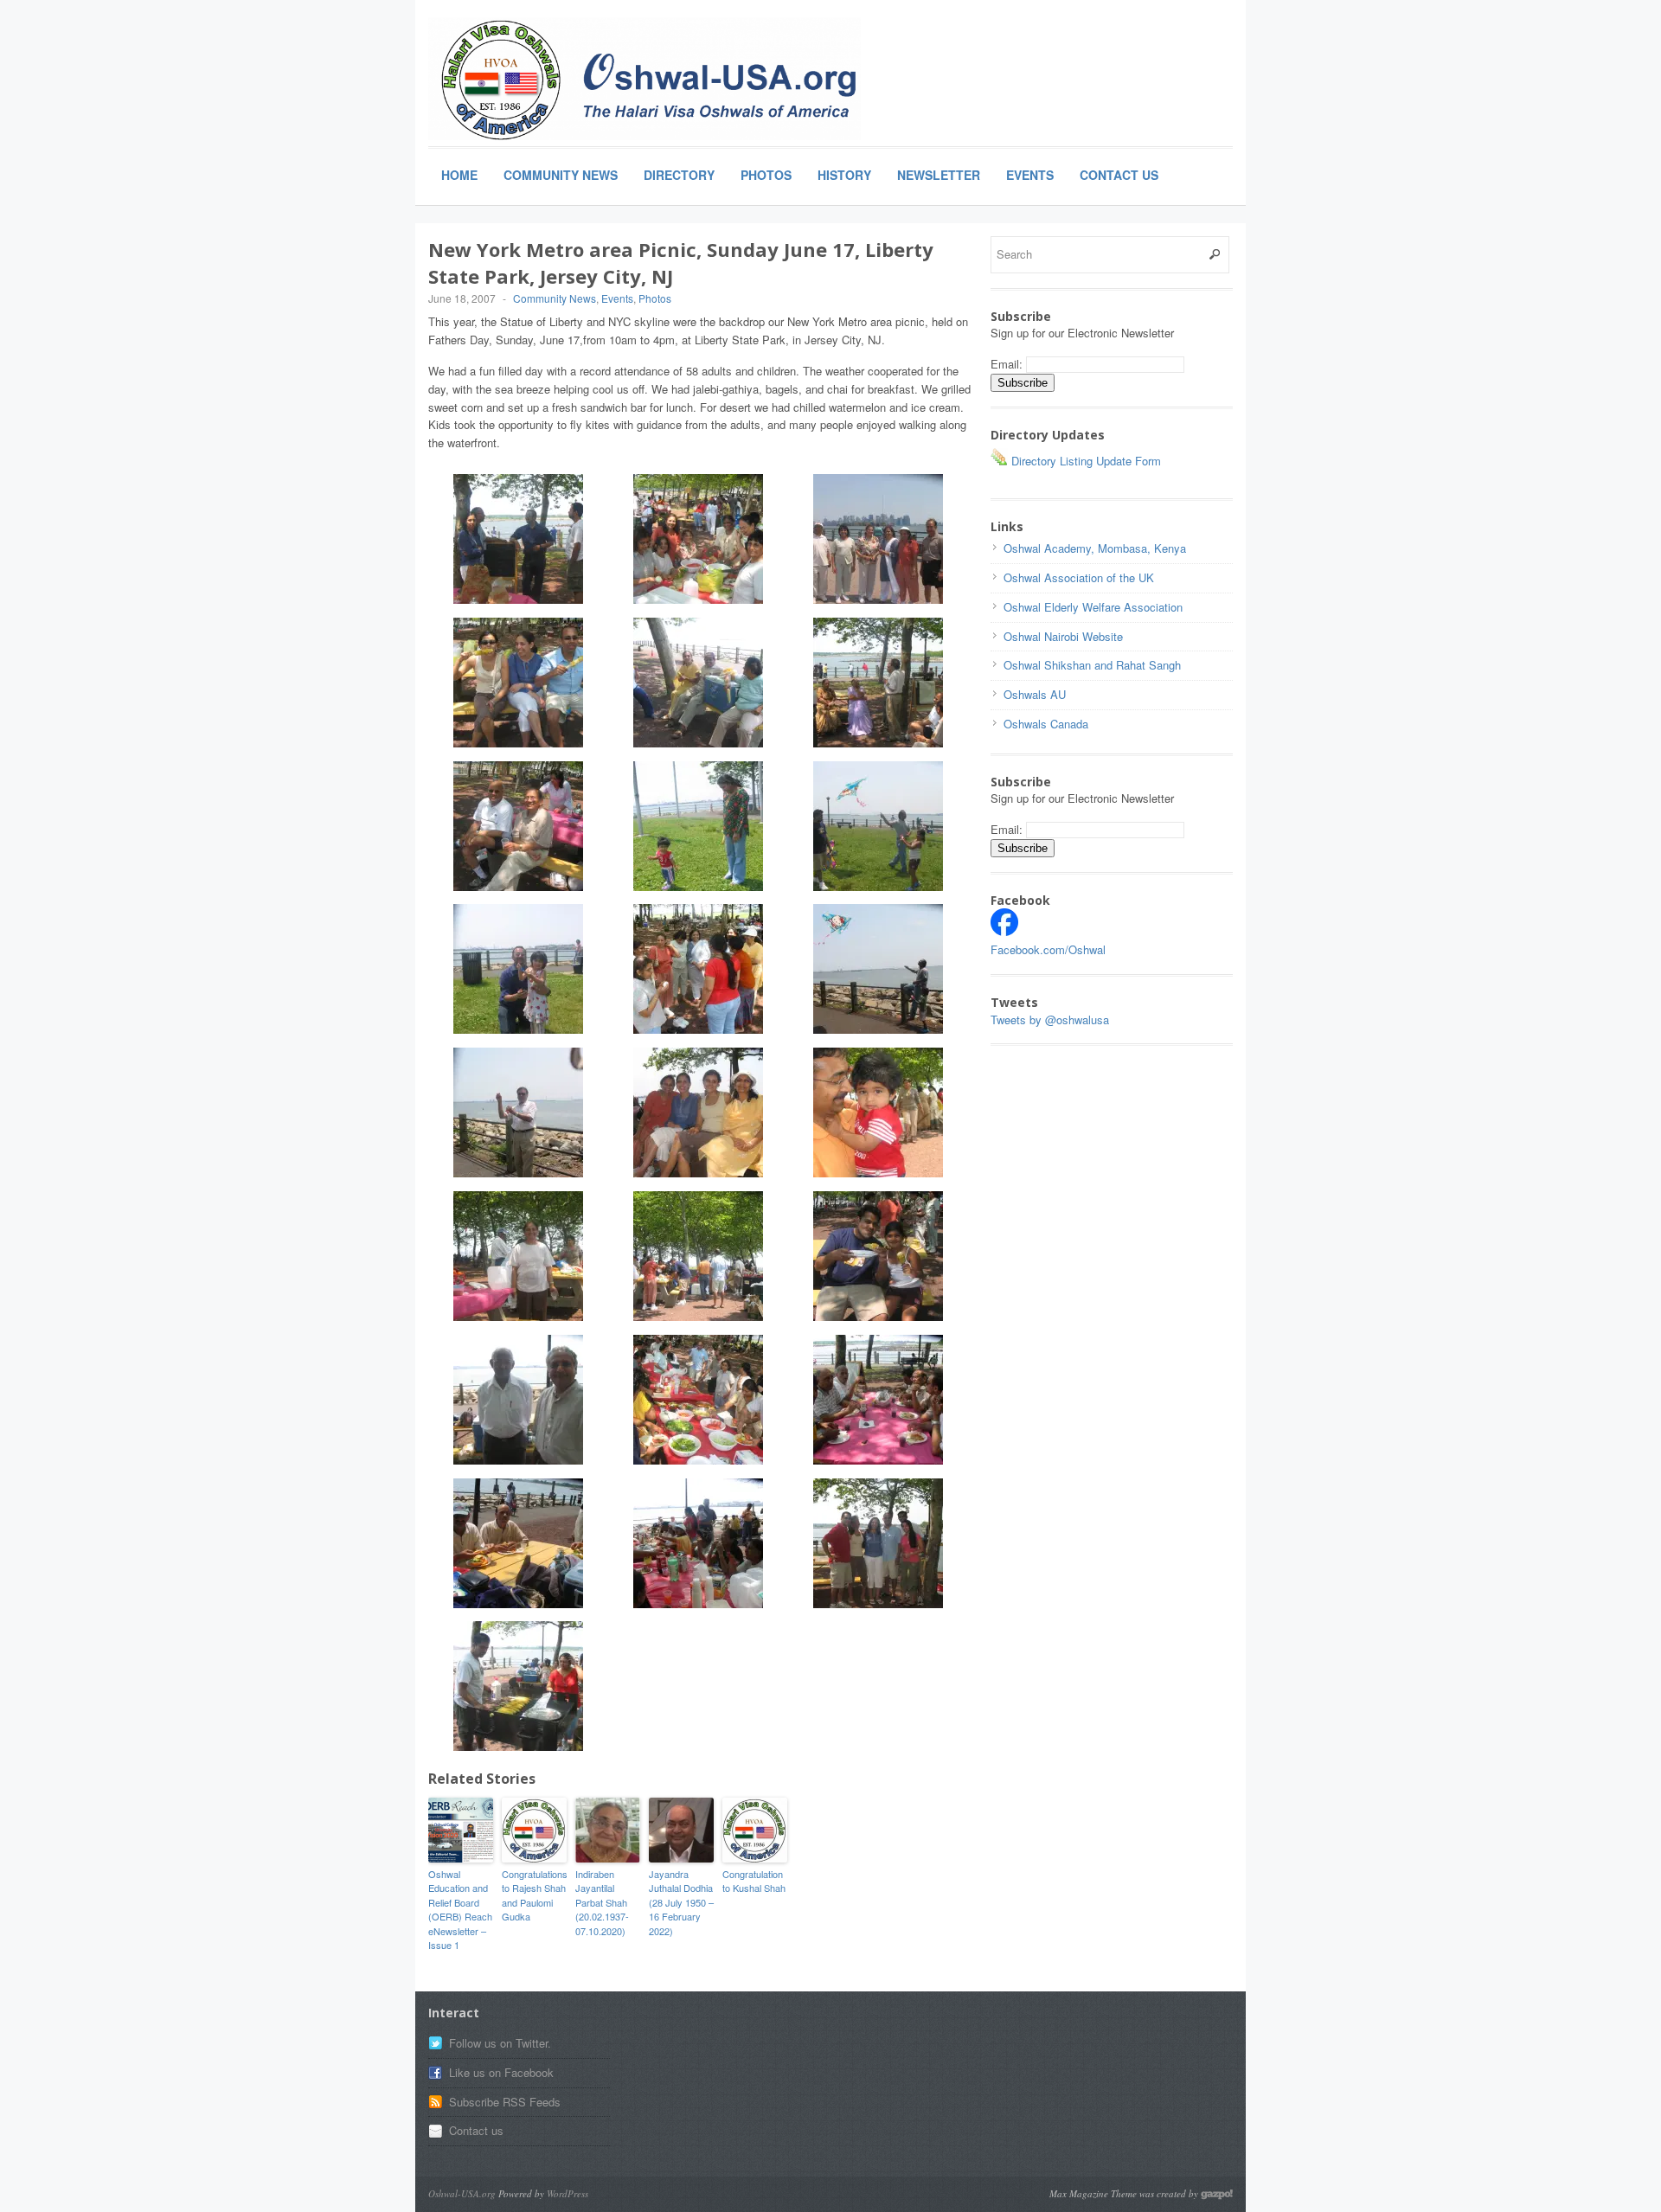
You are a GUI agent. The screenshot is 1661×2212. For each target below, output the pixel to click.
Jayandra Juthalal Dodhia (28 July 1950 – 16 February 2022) (681, 1902)
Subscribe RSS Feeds (505, 2102)
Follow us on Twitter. (500, 2043)
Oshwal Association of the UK (1079, 577)
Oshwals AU (1035, 694)
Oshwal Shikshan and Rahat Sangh (1092, 665)
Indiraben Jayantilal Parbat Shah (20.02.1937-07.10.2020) (602, 1902)
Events (1030, 175)
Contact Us (1119, 175)
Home (459, 175)
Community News (561, 175)
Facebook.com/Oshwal (1048, 949)
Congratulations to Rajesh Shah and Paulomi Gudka (534, 1895)
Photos (766, 175)
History (844, 175)
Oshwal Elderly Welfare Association (1093, 607)
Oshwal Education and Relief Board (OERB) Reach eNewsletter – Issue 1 (460, 1910)
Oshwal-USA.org (462, 2193)
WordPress (568, 2193)
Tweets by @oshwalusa (1050, 1019)
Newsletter (939, 175)
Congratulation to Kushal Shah (754, 1881)
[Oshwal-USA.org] (645, 79)
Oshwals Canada (1046, 724)
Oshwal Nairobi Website (1063, 636)
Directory (679, 175)
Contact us (476, 2130)
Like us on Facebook (501, 2072)
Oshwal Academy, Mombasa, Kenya (1095, 548)
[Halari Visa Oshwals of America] (1004, 931)
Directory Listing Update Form (1084, 461)
